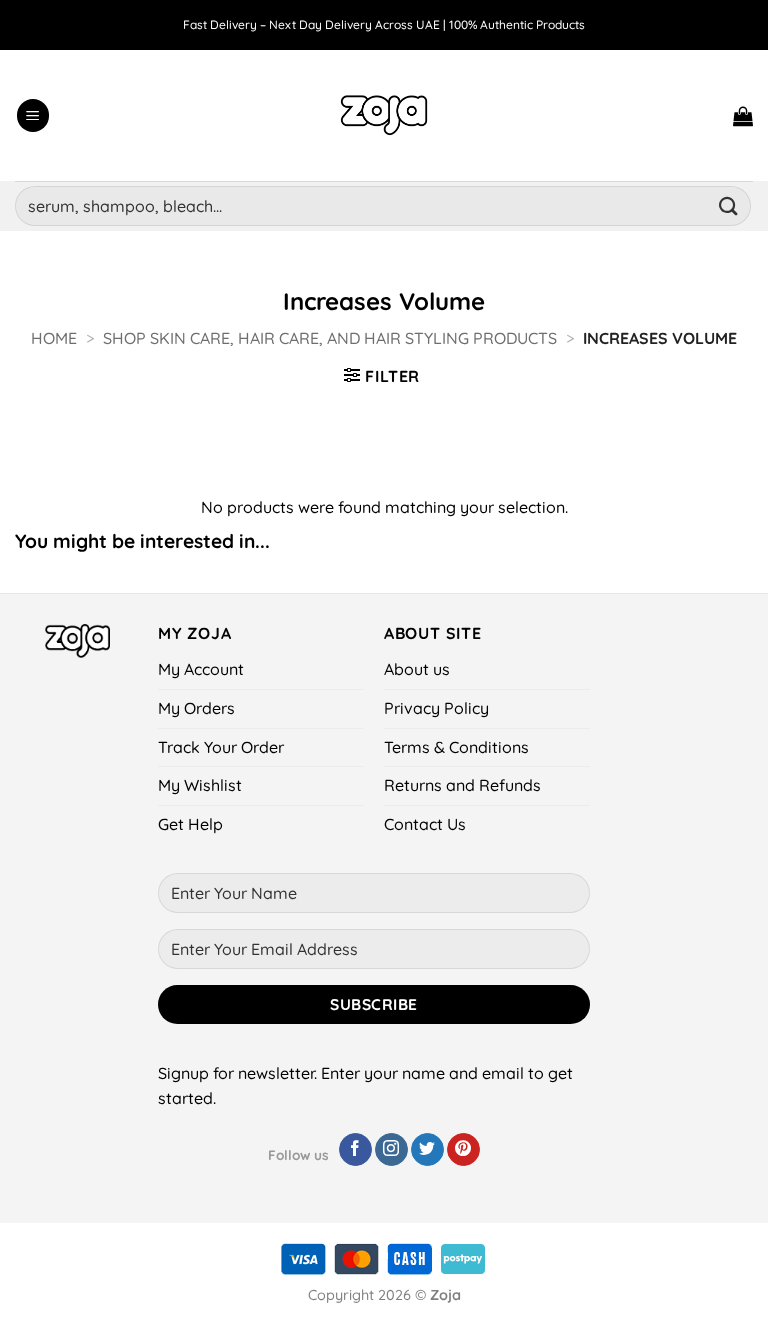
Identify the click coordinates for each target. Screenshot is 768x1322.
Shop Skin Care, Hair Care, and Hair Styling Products (330, 338)
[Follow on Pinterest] (463, 1150)
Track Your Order (221, 747)
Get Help (190, 824)
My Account (201, 669)
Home (54, 338)
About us (417, 669)
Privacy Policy (436, 708)
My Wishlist (200, 785)
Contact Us (425, 824)
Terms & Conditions (456, 747)
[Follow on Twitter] (427, 1150)
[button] (33, 115)
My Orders (196, 708)
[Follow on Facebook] (355, 1150)
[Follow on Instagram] (391, 1150)
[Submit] (729, 205)
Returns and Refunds (462, 785)
